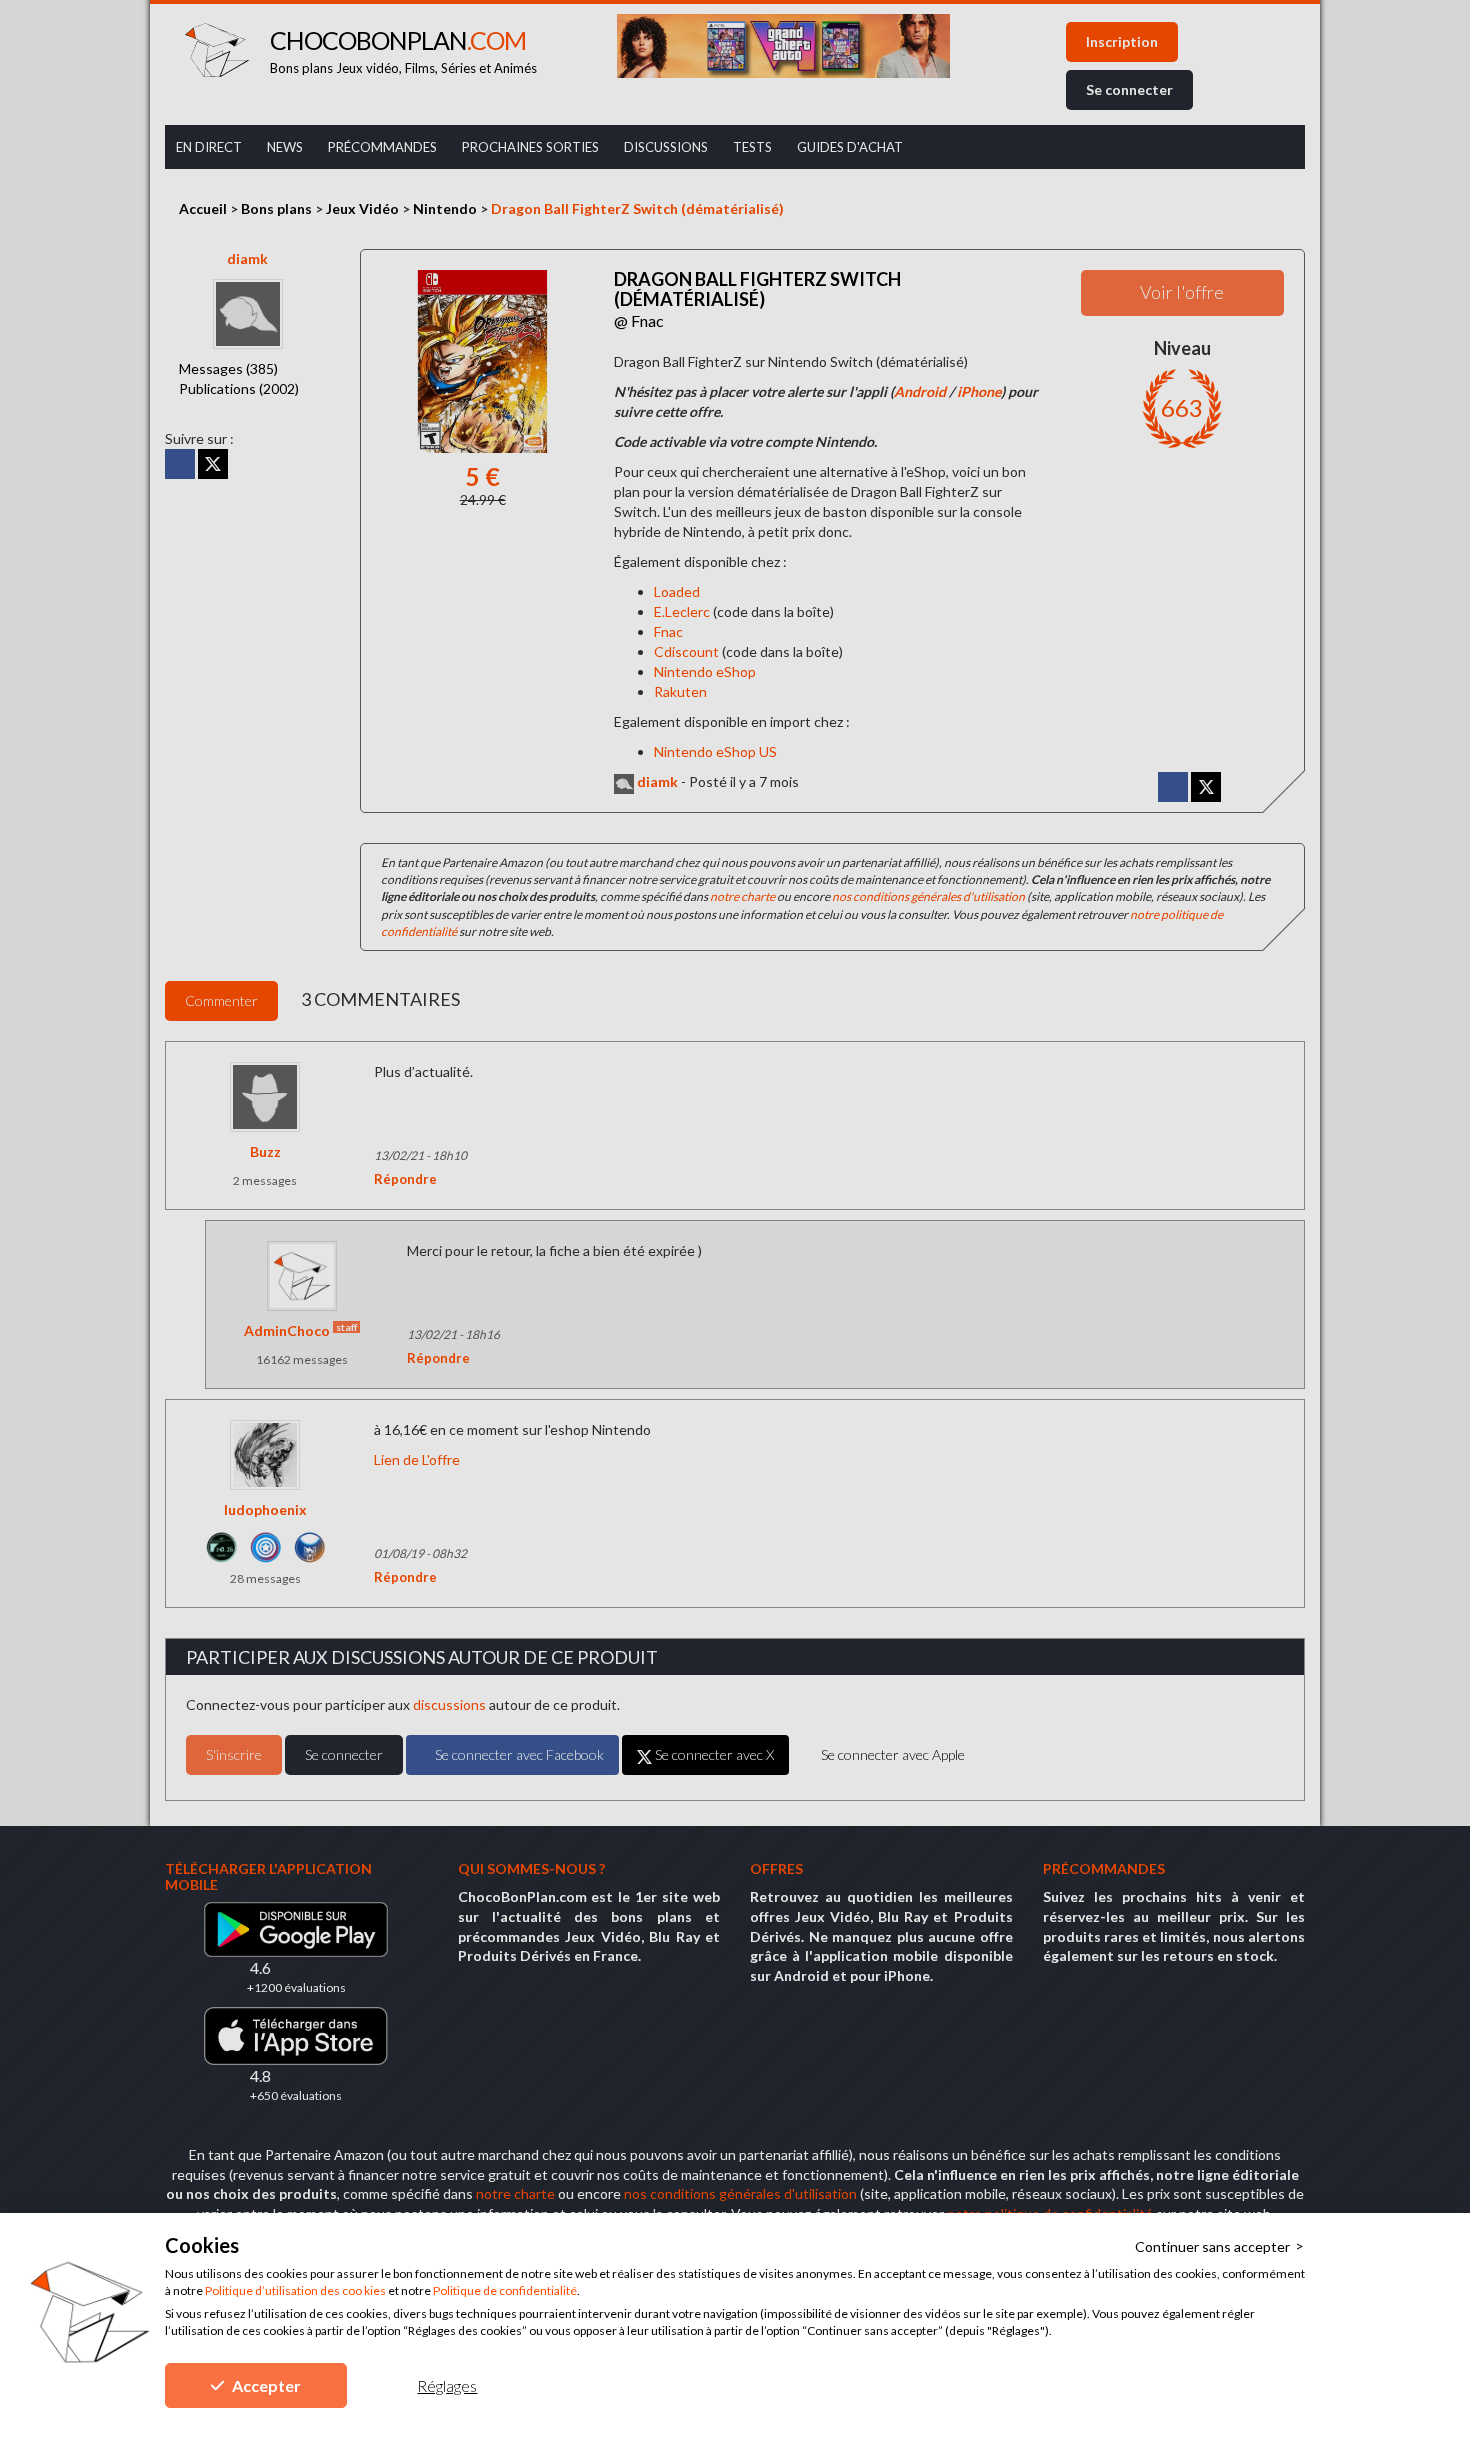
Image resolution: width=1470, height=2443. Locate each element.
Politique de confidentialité (505, 2290)
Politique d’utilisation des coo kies (295, 2290)
